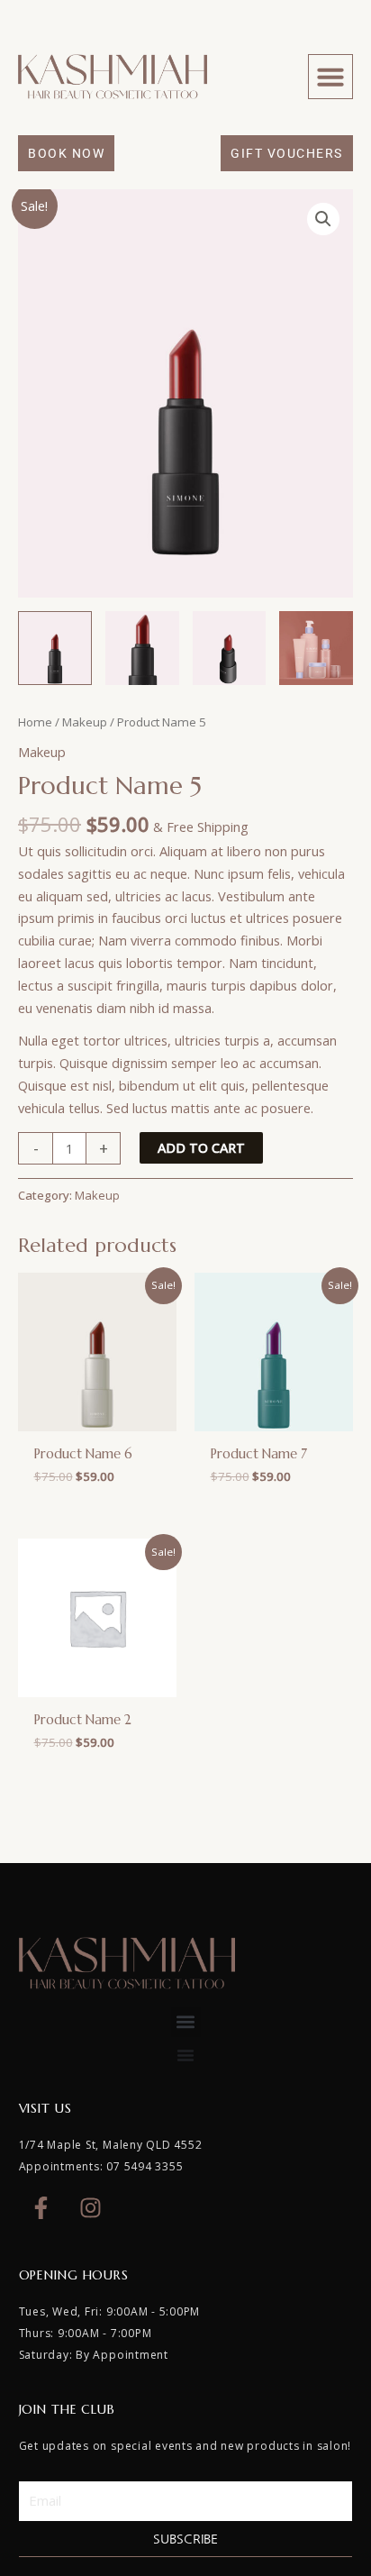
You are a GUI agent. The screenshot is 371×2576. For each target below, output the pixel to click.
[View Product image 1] (55, 648)
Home (35, 722)
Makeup (85, 722)
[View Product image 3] (230, 648)
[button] (330, 77)
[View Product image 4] (316, 648)
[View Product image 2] (142, 648)
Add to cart (201, 1147)
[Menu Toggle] (185, 2055)
